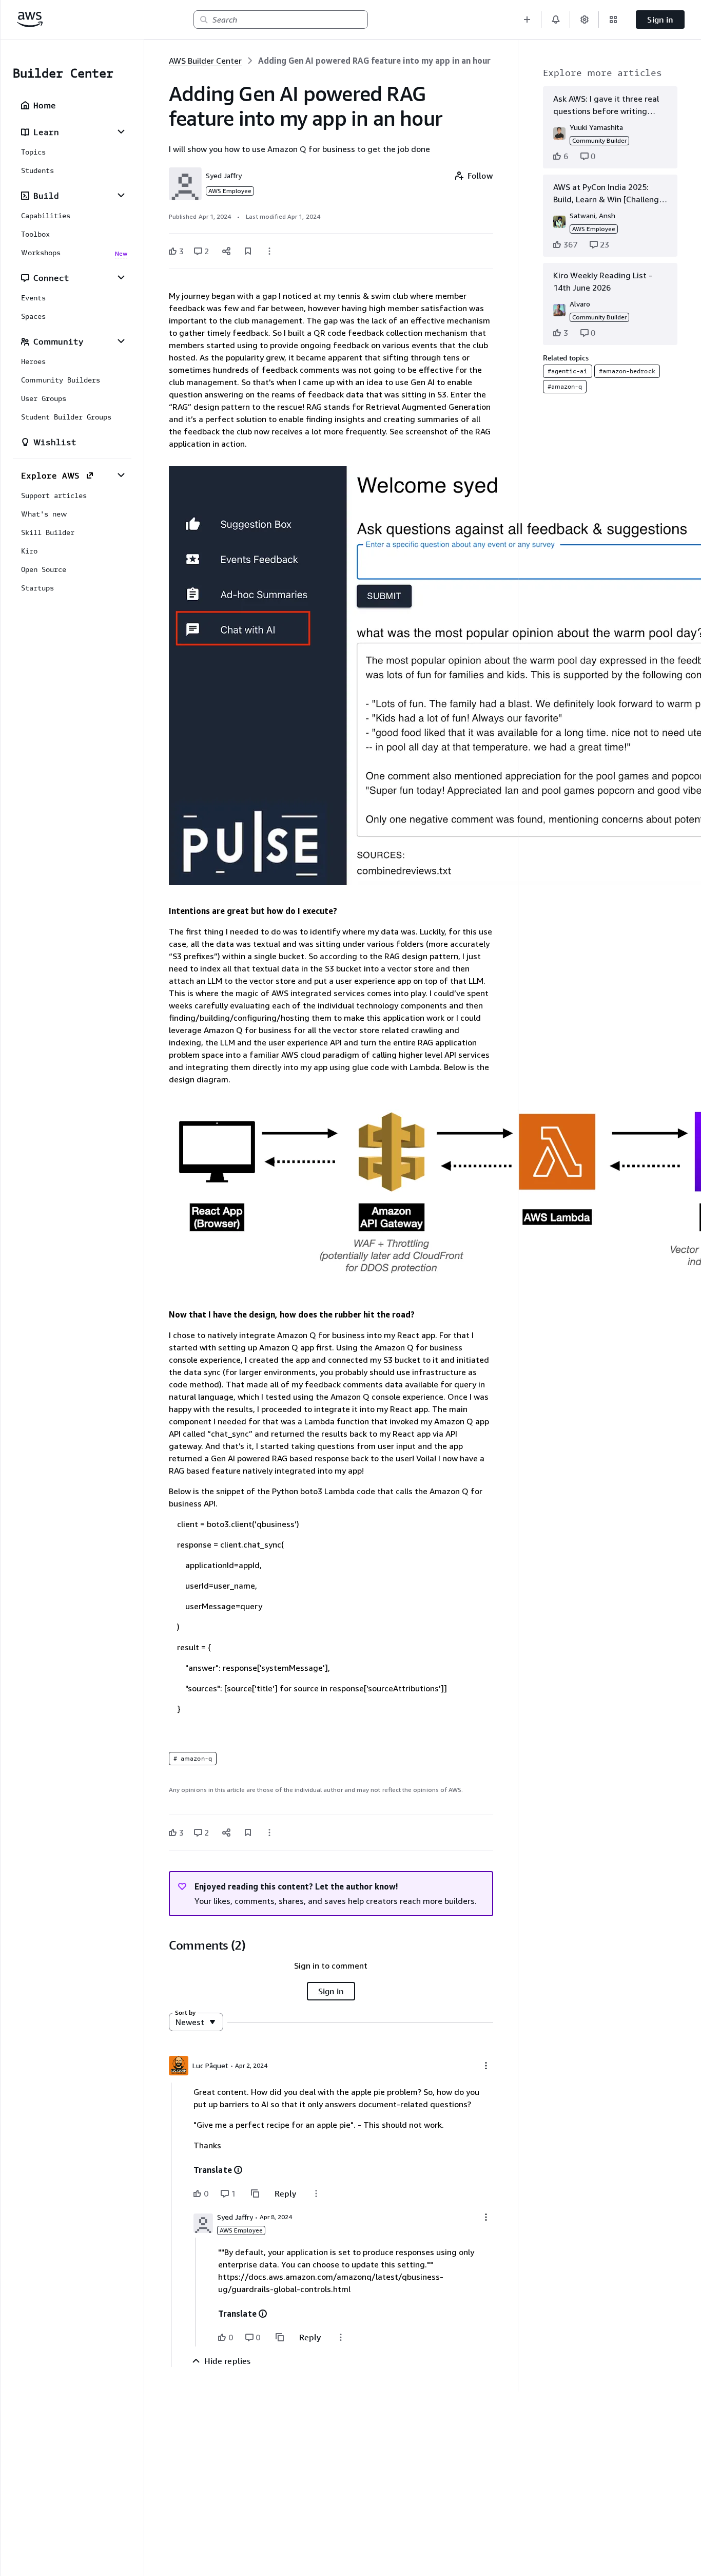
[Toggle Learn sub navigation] (121, 131)
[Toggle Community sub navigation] (121, 341)
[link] (374, 61)
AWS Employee (230, 191)
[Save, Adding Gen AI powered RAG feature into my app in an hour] (248, 251)
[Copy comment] (255, 2193)
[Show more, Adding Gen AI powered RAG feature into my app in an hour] (269, 251)
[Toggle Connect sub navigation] (121, 277)
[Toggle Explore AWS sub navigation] (121, 475)
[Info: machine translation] (238, 2170)
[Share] (226, 251)
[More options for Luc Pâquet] (486, 2066)
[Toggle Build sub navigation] (121, 195)
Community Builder (599, 140)
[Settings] (585, 20)
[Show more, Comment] (316, 2193)
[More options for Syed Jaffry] (486, 2217)
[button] (527, 20)
